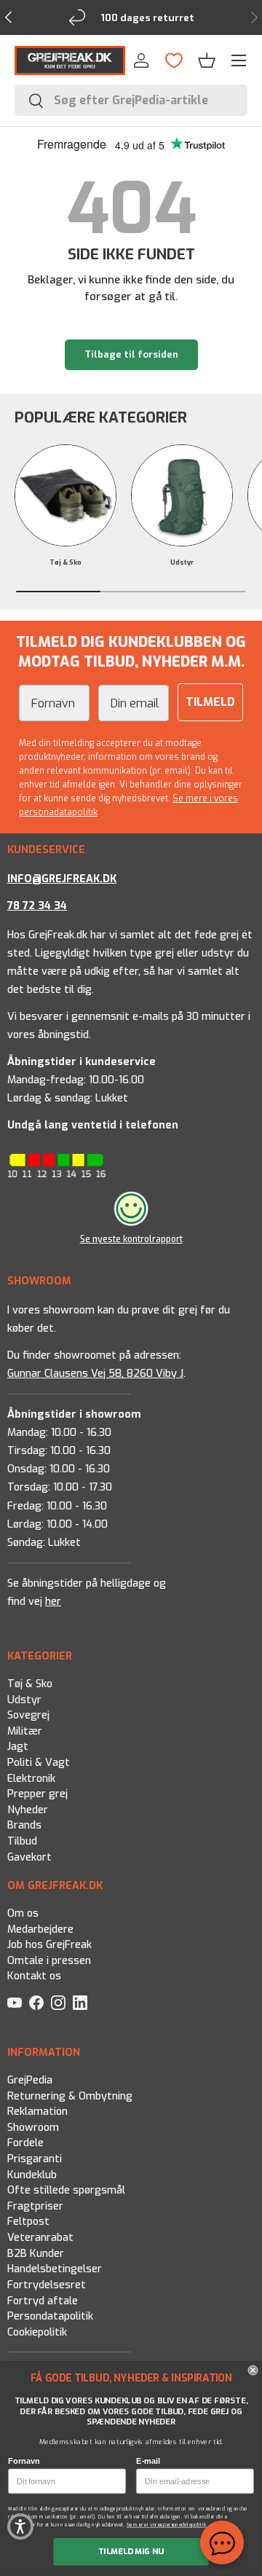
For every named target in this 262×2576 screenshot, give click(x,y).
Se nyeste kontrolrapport (131, 1239)
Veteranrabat (40, 2238)
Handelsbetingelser (55, 2270)
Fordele (25, 2144)
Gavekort (29, 1857)
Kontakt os (34, 1976)
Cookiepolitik (37, 2332)
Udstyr (182, 562)
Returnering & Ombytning (70, 2096)
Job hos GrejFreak (49, 1945)
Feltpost (28, 2222)
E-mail (148, 2461)
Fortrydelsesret (47, 2285)
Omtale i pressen (49, 1961)
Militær (25, 1731)
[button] (207, 60)
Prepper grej (37, 1795)
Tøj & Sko (65, 562)
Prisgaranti (35, 2159)
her (53, 1602)
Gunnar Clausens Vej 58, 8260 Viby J (95, 1374)
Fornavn (24, 2461)
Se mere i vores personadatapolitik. (168, 2525)
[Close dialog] (253, 2371)
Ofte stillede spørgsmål (66, 2191)
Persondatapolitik (50, 2317)
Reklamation (37, 2112)
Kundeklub (32, 2175)
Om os (23, 1913)
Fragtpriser (35, 2206)
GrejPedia (30, 2080)
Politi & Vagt (39, 1763)
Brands (24, 1826)
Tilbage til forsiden (131, 354)
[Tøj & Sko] (65, 495)
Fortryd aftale (43, 2301)
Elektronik (31, 1779)
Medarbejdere (40, 1929)
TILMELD (210, 702)
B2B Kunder (36, 2254)
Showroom (33, 2128)
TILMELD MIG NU (131, 2552)
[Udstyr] (182, 495)
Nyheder (28, 1810)
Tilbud (22, 1841)
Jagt (18, 1747)
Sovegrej (28, 1716)
